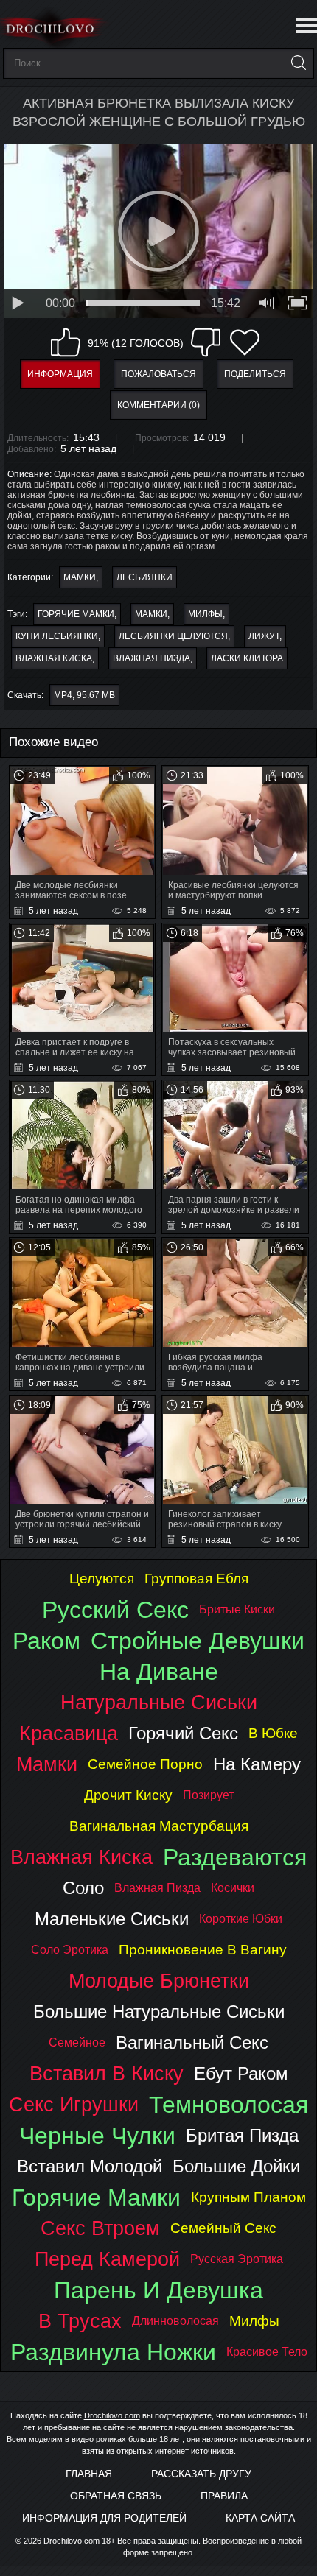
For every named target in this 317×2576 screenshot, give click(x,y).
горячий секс (183, 1733)
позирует (208, 1795)
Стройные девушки (198, 1641)
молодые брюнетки (159, 1981)
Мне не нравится (206, 342)
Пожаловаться (158, 374)
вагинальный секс (192, 2042)
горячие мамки (76, 614)
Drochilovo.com (112, 2415)
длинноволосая (175, 2321)
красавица (69, 1733)
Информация (60, 374)
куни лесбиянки (57, 636)
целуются (102, 1579)
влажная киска (54, 658)
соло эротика (70, 1950)
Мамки (80, 577)
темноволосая (229, 2105)
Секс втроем (100, 2228)
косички (233, 1888)
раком (46, 1641)
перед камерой (107, 2259)
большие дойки (236, 2166)
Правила (224, 2496)
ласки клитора (247, 658)
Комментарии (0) (158, 405)
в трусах (80, 2321)
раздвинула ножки (113, 2352)
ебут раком (241, 2073)
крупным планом (248, 2197)
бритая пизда (242, 2135)
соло (83, 1888)
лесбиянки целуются (173, 636)
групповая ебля (196, 1579)
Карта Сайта (260, 2518)
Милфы (205, 614)
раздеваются (235, 1857)
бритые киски (237, 1609)
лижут (264, 636)
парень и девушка (158, 2290)
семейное (77, 2042)
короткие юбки (241, 1919)
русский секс (115, 1610)
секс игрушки (74, 2104)
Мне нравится (66, 342)
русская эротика (237, 2259)
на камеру (257, 1764)
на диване (159, 1672)
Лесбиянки (144, 577)
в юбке (273, 1733)
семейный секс (223, 2228)
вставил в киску (107, 2073)
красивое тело (267, 2352)
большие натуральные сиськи (159, 2012)
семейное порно (145, 1764)
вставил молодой (90, 2166)
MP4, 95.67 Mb (84, 695)
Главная (89, 2474)
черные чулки (97, 2136)
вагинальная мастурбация (159, 1826)
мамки (151, 614)
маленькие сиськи (112, 1919)
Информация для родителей (104, 2518)
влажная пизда (151, 658)
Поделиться (255, 374)
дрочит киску (128, 1795)
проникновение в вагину (203, 1950)
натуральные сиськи (159, 1702)
